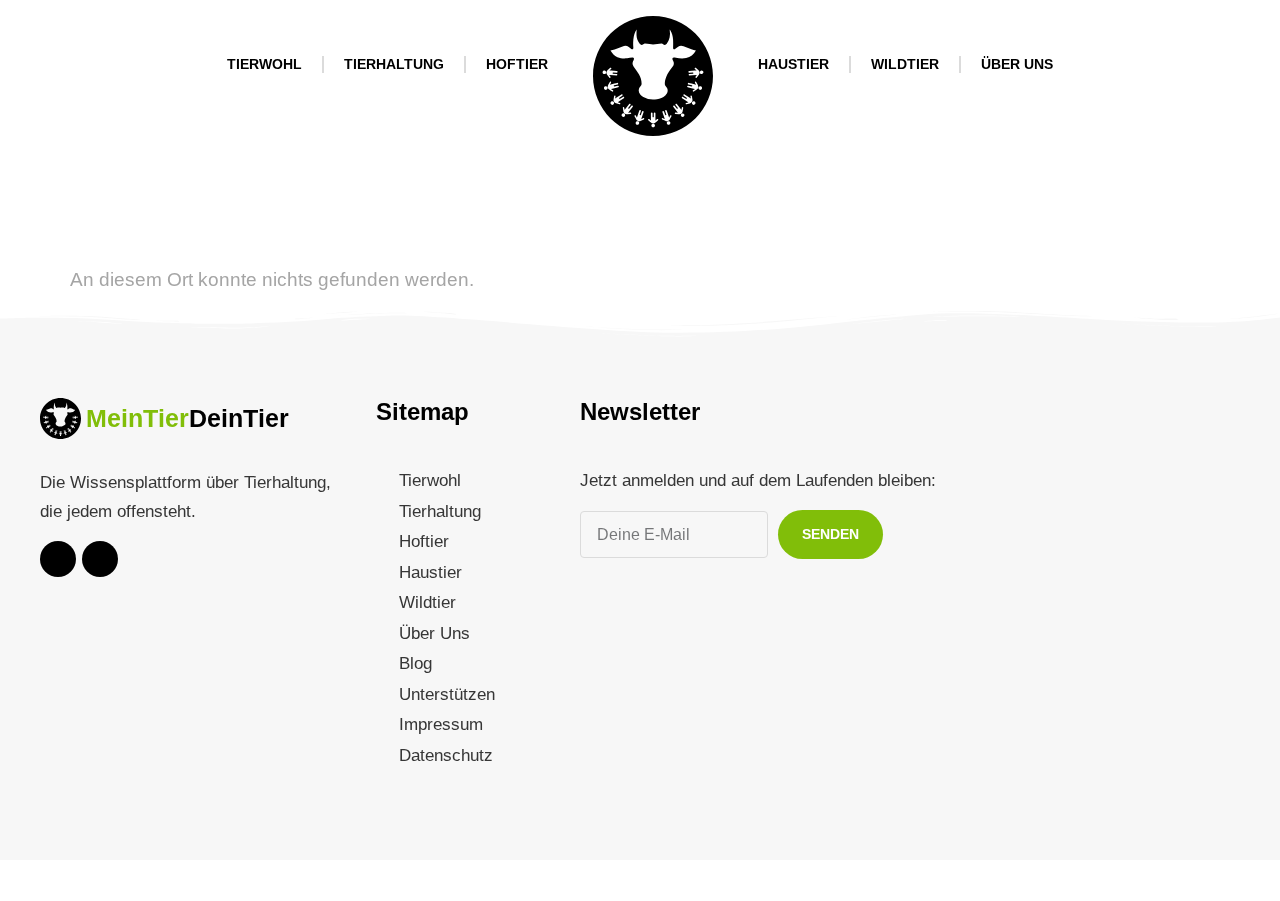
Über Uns (1017, 64)
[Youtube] (58, 559)
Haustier (793, 64)
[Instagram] (100, 559)
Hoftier (517, 64)
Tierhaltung (394, 64)
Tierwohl (264, 64)
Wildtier (905, 64)
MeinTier (137, 418)
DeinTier (239, 418)
